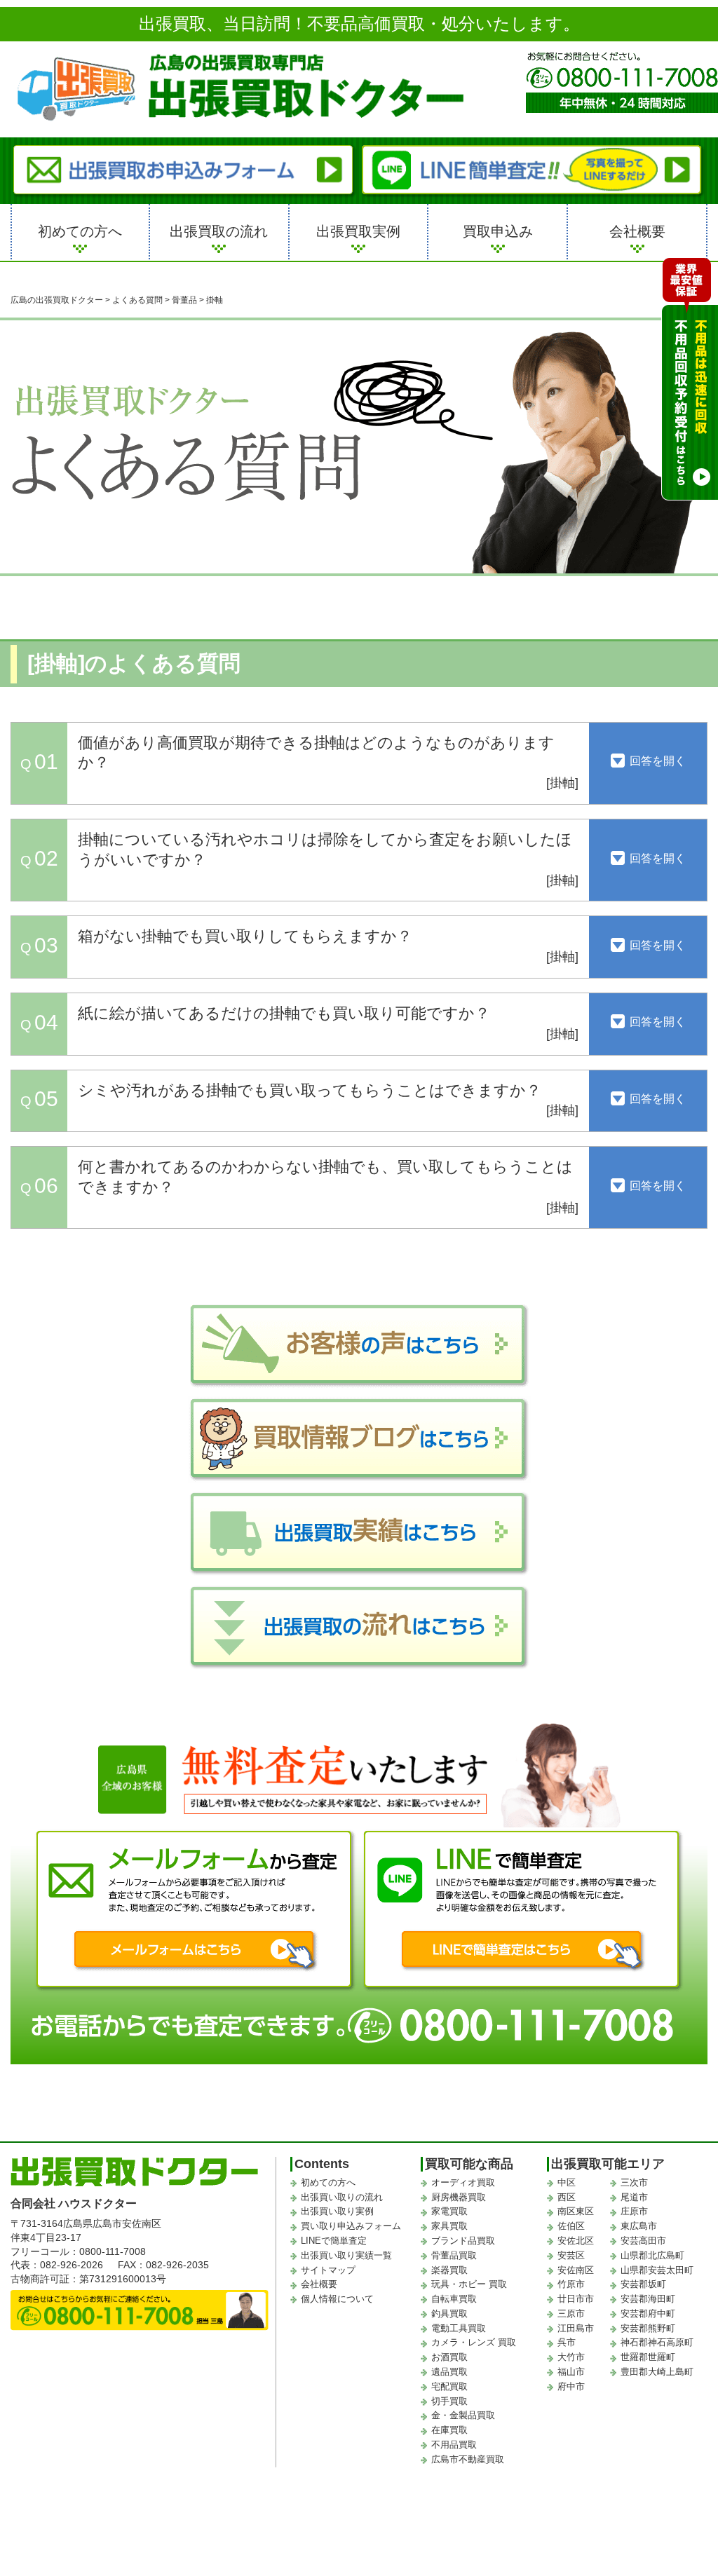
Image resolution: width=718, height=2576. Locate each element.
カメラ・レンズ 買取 (474, 2342)
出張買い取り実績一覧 (346, 2255)
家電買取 (449, 2211)
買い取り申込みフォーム (351, 2226)
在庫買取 (449, 2430)
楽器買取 (449, 2270)
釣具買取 (449, 2313)
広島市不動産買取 (468, 2459)
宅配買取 (449, 2386)
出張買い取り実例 (337, 2211)
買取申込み (498, 231)
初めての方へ (80, 231)
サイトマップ (328, 2270)
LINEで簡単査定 (334, 2241)
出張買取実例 (358, 231)
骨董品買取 (454, 2255)
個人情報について (337, 2299)
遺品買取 (449, 2372)
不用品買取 (454, 2445)
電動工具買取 (459, 2328)
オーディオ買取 (463, 2182)
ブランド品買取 (463, 2241)
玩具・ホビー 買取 (469, 2284)
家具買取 (449, 2226)
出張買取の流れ (219, 231)
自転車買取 (454, 2299)
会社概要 (637, 231)
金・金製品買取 (463, 2415)
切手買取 (449, 2401)
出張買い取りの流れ (342, 2197)
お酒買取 (449, 2357)
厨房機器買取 (459, 2197)
